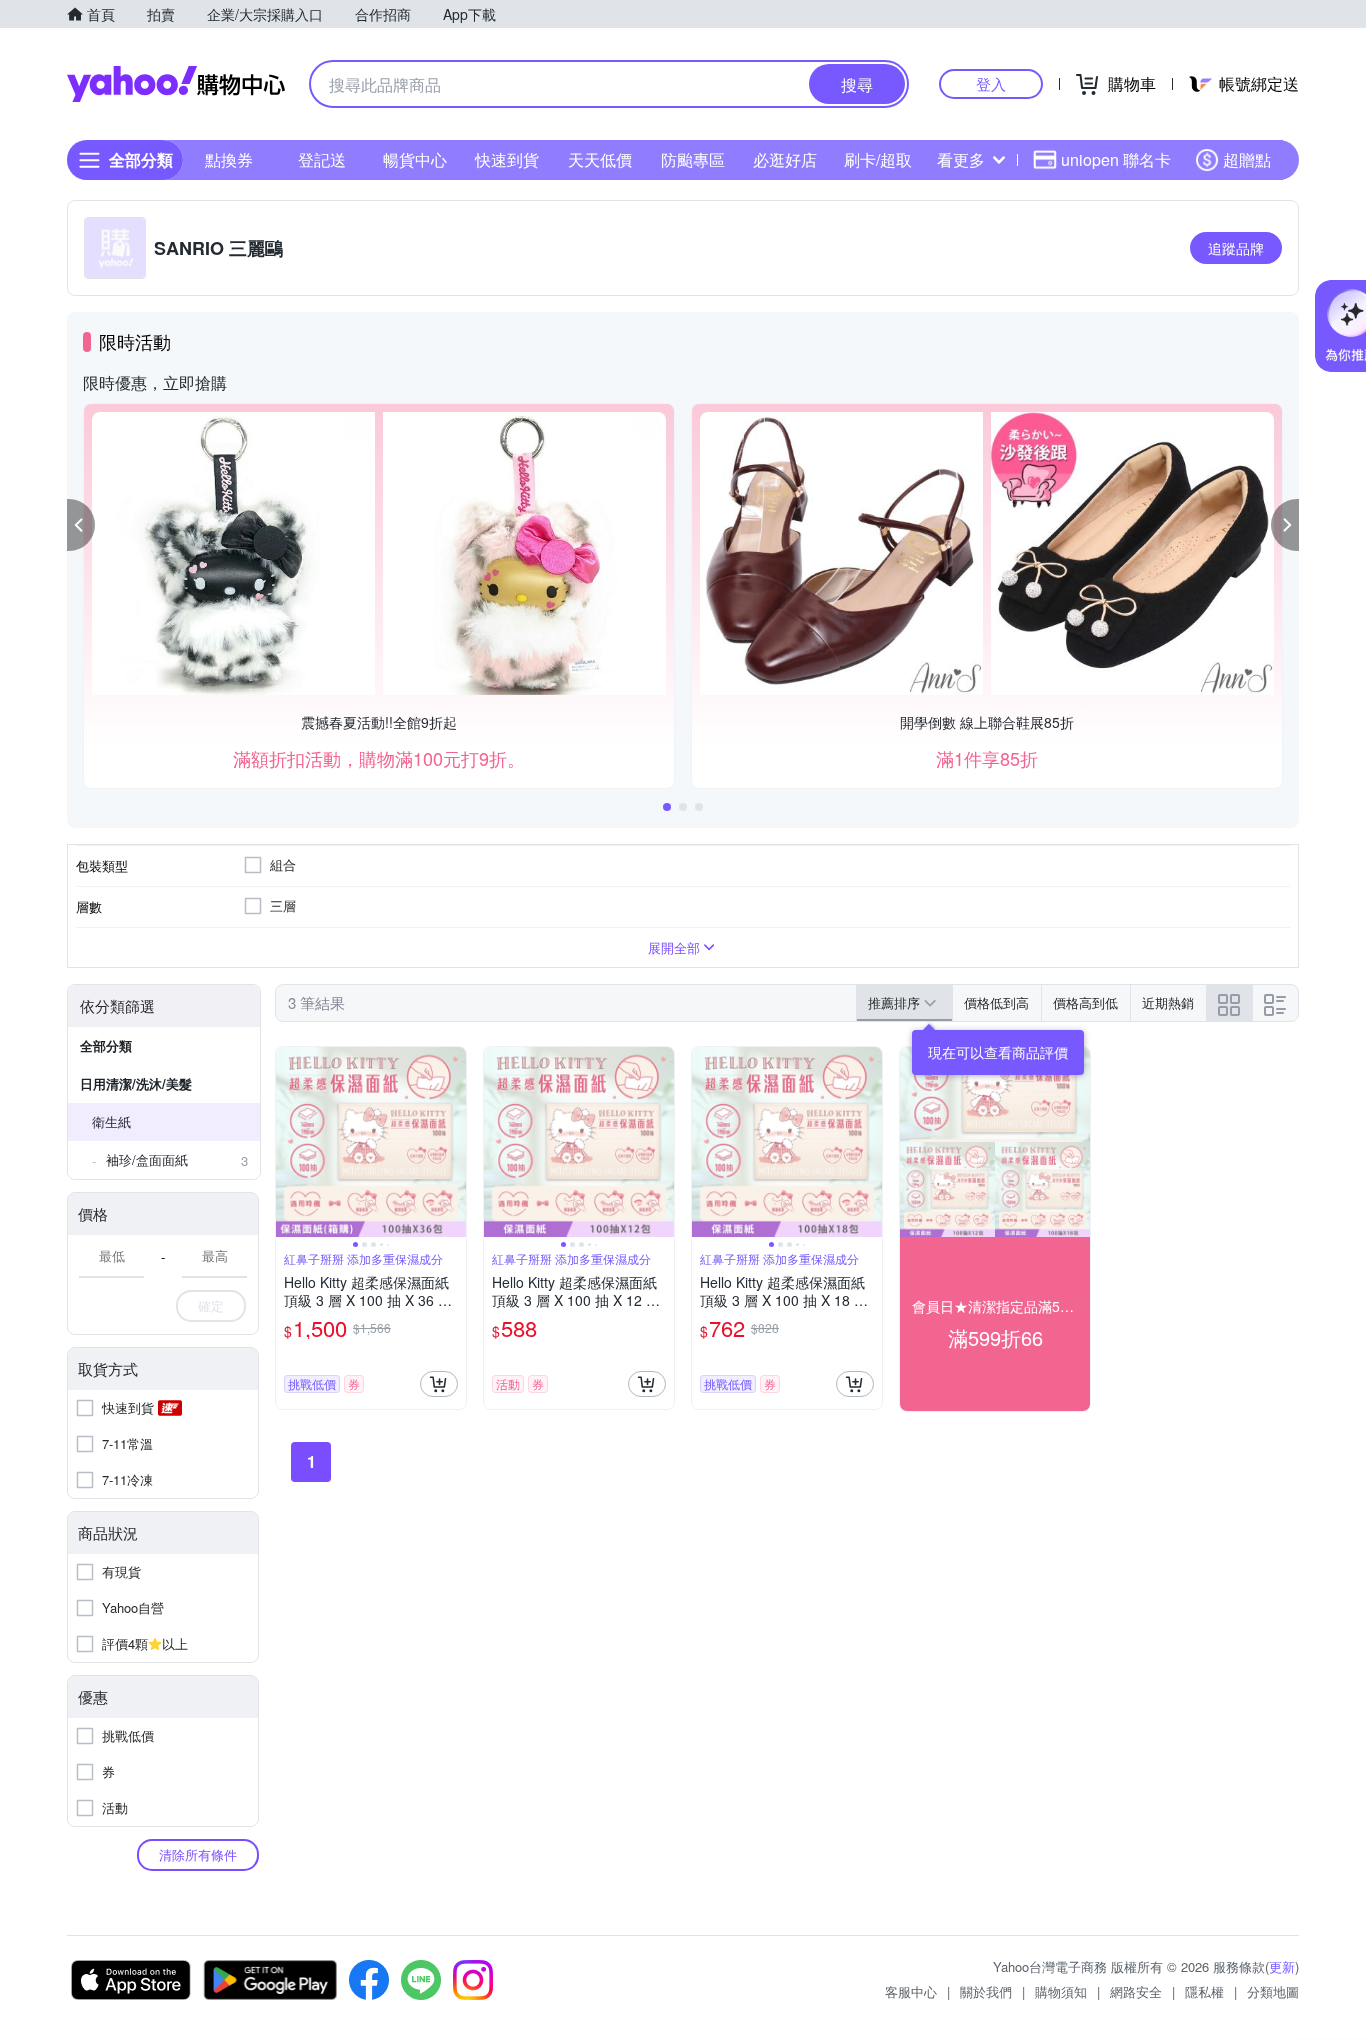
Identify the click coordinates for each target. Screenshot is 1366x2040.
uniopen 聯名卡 (1116, 159)
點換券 (229, 159)
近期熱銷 (1168, 1002)
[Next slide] (453, 1142)
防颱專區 (693, 159)
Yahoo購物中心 (176, 84)
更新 (1282, 1966)
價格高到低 (1085, 1002)
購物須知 (1061, 1991)
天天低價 (600, 159)
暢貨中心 (415, 159)
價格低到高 (996, 1002)
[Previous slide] (289, 1142)
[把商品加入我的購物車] (439, 1384)
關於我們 (986, 1991)
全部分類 (106, 1045)
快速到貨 (507, 159)
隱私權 (1204, 1991)
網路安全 (1136, 1991)
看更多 (961, 159)
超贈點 (1247, 159)
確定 (211, 1305)
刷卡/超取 (878, 159)
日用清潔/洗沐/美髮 (136, 1083)
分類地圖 (1273, 1991)
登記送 (322, 159)
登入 (991, 83)
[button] (81, 525)
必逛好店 (785, 159)
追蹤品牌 (1236, 248)
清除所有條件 (198, 1854)
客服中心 (911, 1991)
